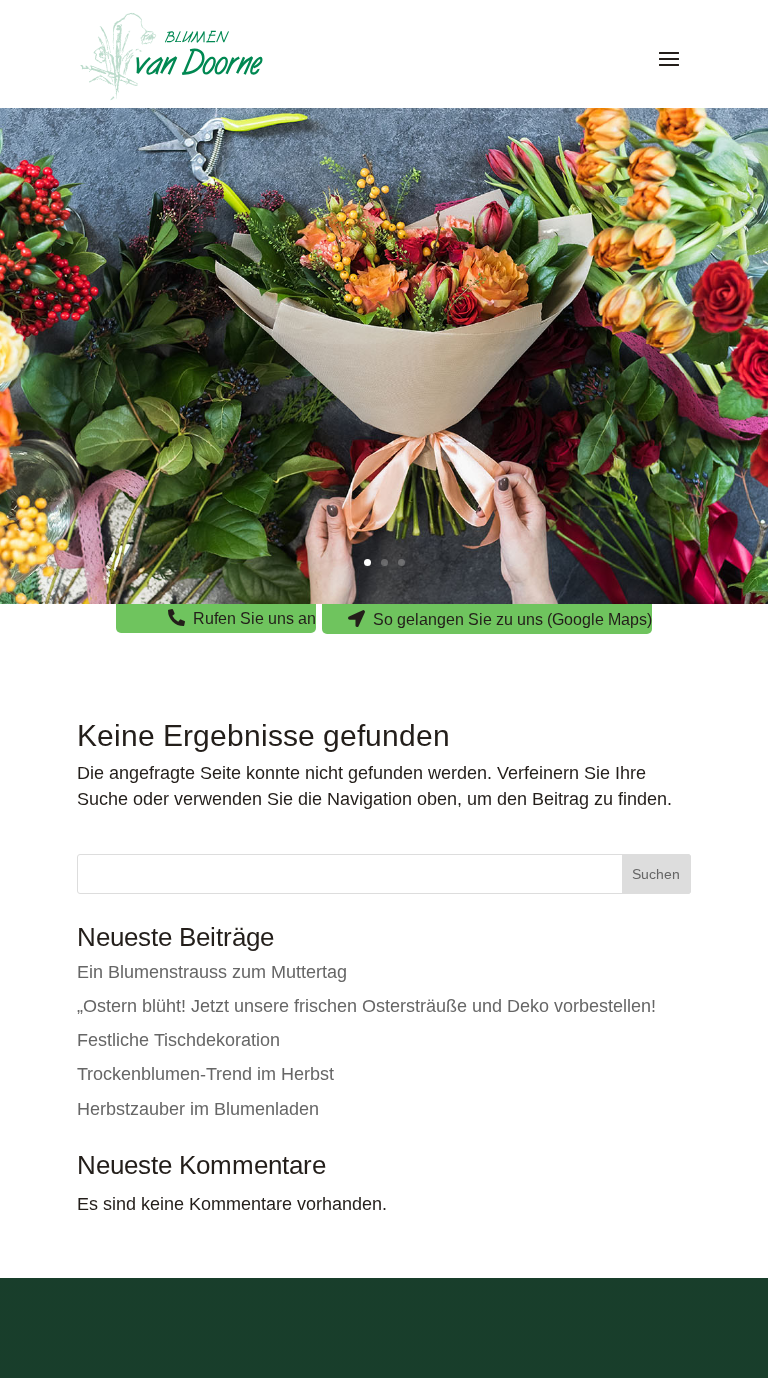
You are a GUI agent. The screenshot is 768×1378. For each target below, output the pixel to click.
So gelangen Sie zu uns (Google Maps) (512, 619)
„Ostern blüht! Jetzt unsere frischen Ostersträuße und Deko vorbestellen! (366, 1006)
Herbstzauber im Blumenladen (198, 1109)
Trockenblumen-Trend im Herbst (205, 1074)
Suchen (656, 874)
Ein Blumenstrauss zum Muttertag (212, 972)
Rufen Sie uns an (254, 618)
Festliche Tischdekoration (178, 1040)
